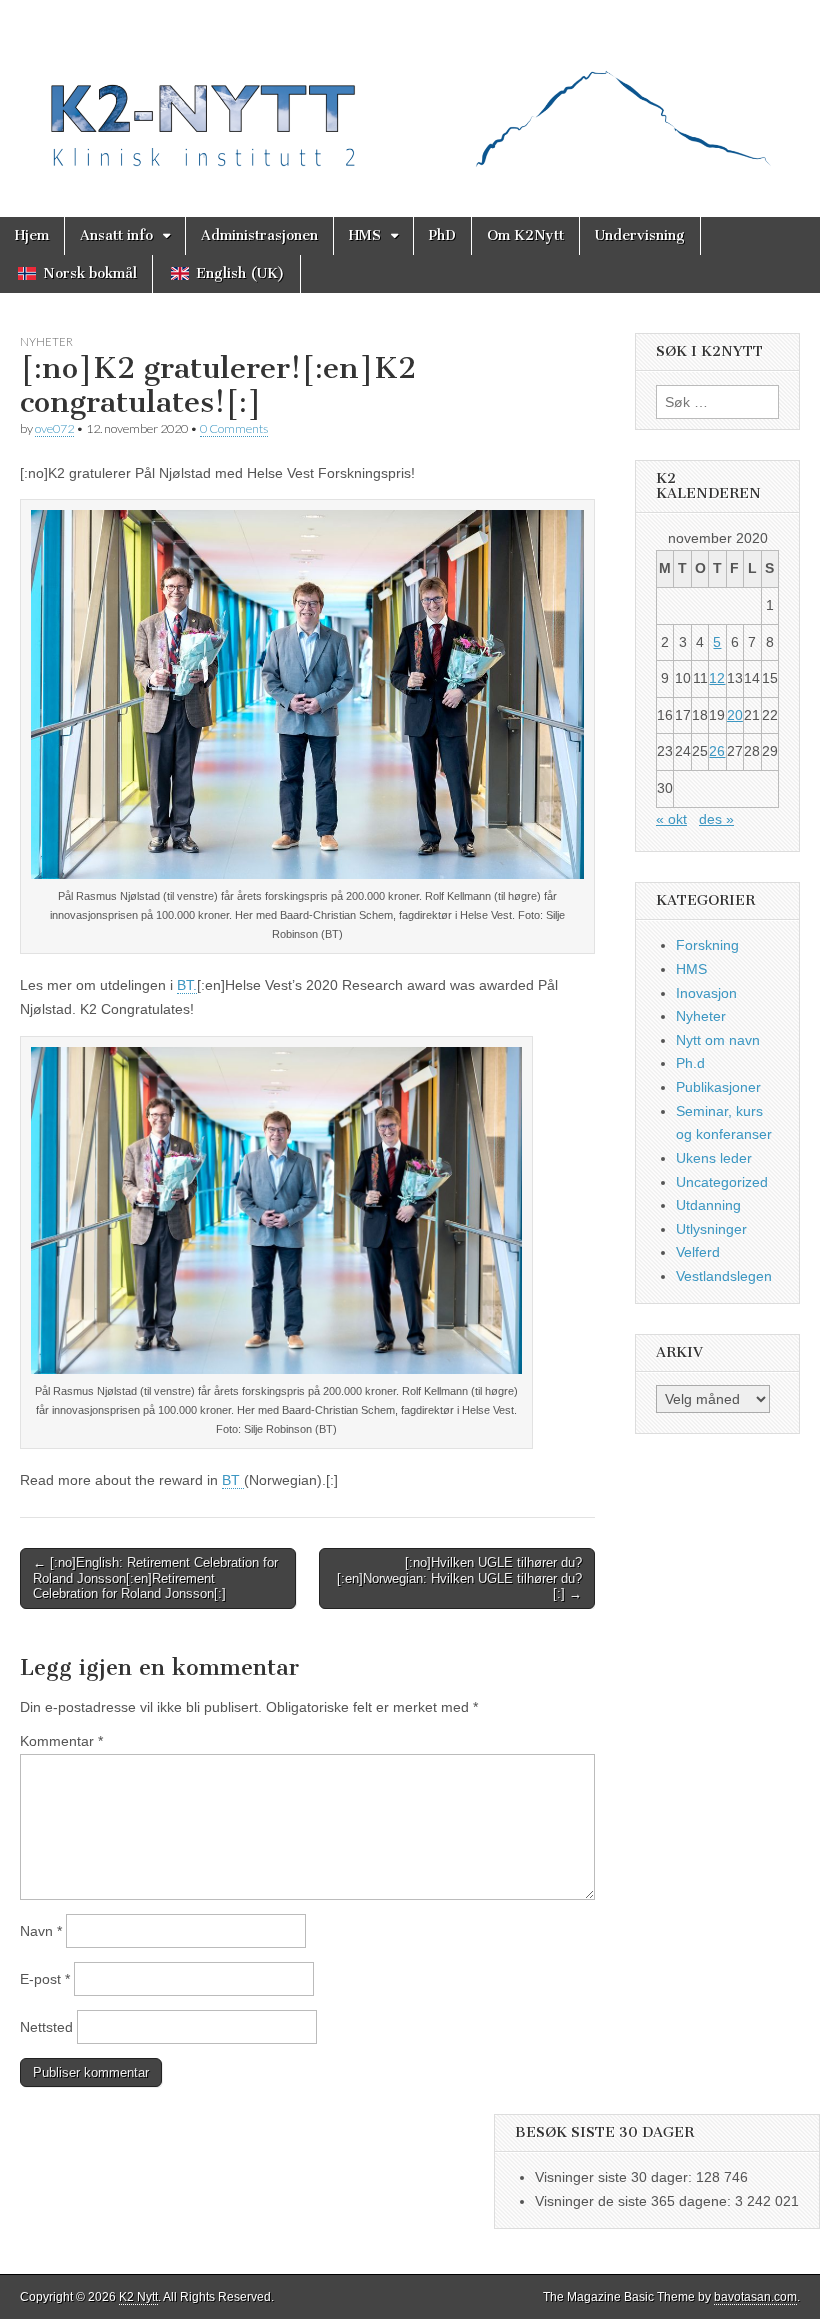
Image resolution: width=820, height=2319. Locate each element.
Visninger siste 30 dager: (615, 2177)
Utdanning (708, 1205)
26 (717, 751)
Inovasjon (706, 993)
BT (233, 1480)
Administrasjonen (259, 235)
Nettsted (46, 2027)
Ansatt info (116, 235)
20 (735, 715)
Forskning (707, 945)
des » (716, 819)
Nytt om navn (718, 1040)
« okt (671, 819)
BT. (187, 985)
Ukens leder (714, 1158)
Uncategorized (722, 1182)
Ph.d (690, 1063)
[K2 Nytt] (410, 93)
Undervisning (640, 235)
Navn (41, 1931)
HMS (365, 235)
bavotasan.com (755, 2297)
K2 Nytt (138, 2297)
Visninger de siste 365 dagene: (635, 2201)
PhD (442, 235)
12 (717, 678)
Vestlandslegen (724, 1276)
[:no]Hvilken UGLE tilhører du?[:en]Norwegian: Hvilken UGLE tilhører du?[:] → (459, 1578)
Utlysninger (711, 1229)
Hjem (32, 235)
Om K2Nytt (525, 235)
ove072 (54, 428)
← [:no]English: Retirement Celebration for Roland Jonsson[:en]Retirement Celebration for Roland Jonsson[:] (155, 1578)
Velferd (698, 1252)
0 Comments (234, 428)
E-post (45, 1979)
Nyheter (46, 341)
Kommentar (61, 1741)
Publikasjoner (718, 1087)
